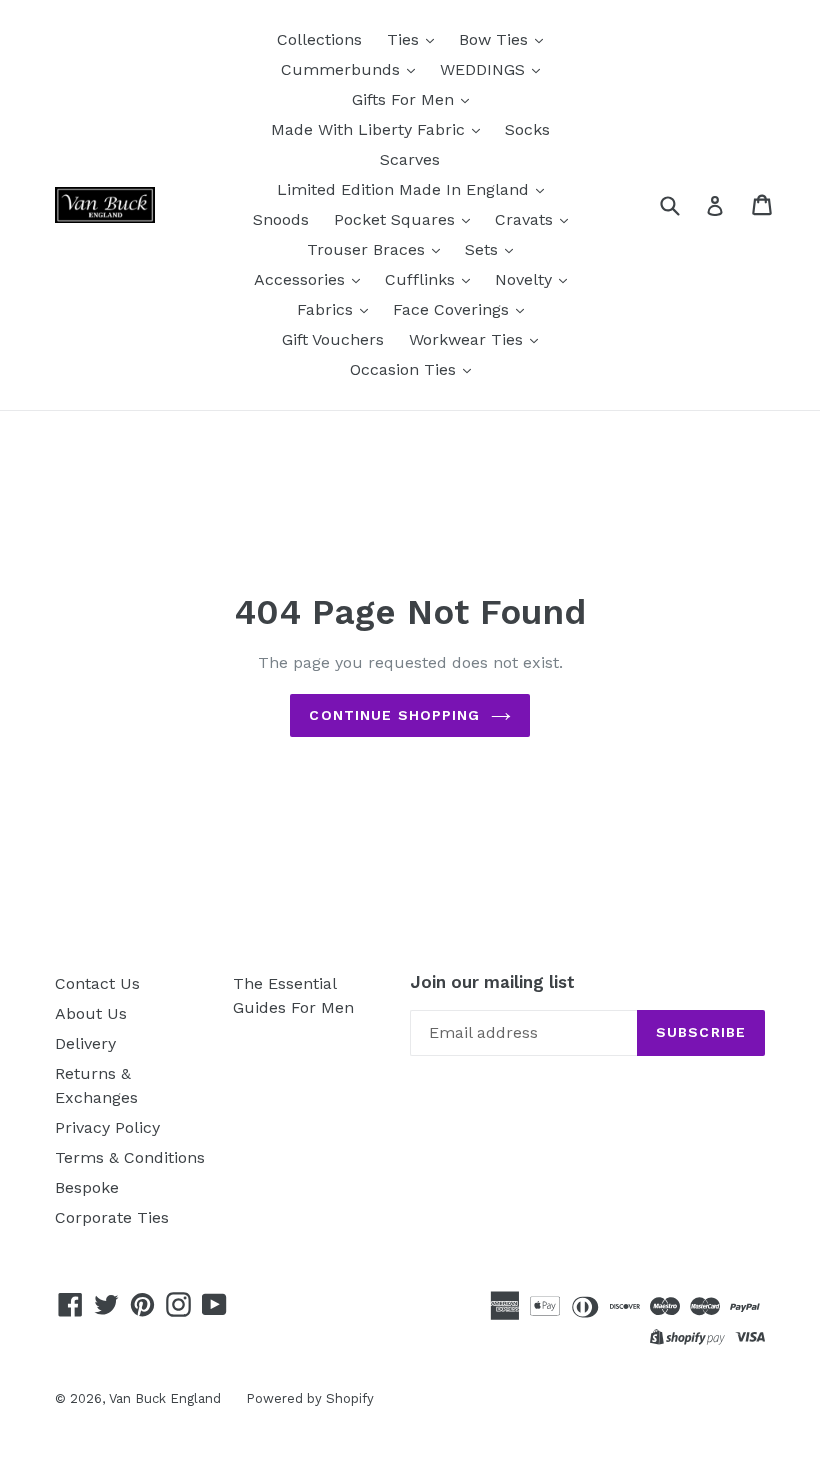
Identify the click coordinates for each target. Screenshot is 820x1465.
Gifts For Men (405, 99)
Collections (319, 39)
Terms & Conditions (130, 1157)
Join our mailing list (492, 982)
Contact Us (97, 983)
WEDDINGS (485, 69)
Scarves (410, 159)
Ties (405, 39)
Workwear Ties (468, 339)
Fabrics (327, 309)
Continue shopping (394, 715)
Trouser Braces (368, 249)
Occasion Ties (405, 369)
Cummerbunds (343, 69)
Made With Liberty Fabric (370, 129)
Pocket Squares (397, 219)
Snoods (281, 219)
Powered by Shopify (310, 1398)
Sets (484, 249)
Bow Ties (496, 39)
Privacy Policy (107, 1127)
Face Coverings (453, 309)
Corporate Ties (112, 1217)
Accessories (302, 279)
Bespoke (87, 1187)
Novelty (526, 279)
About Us (91, 1013)
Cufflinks (422, 279)
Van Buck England (165, 1398)
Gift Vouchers (333, 339)
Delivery (85, 1043)
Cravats (526, 219)
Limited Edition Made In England (405, 189)
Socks (527, 129)
